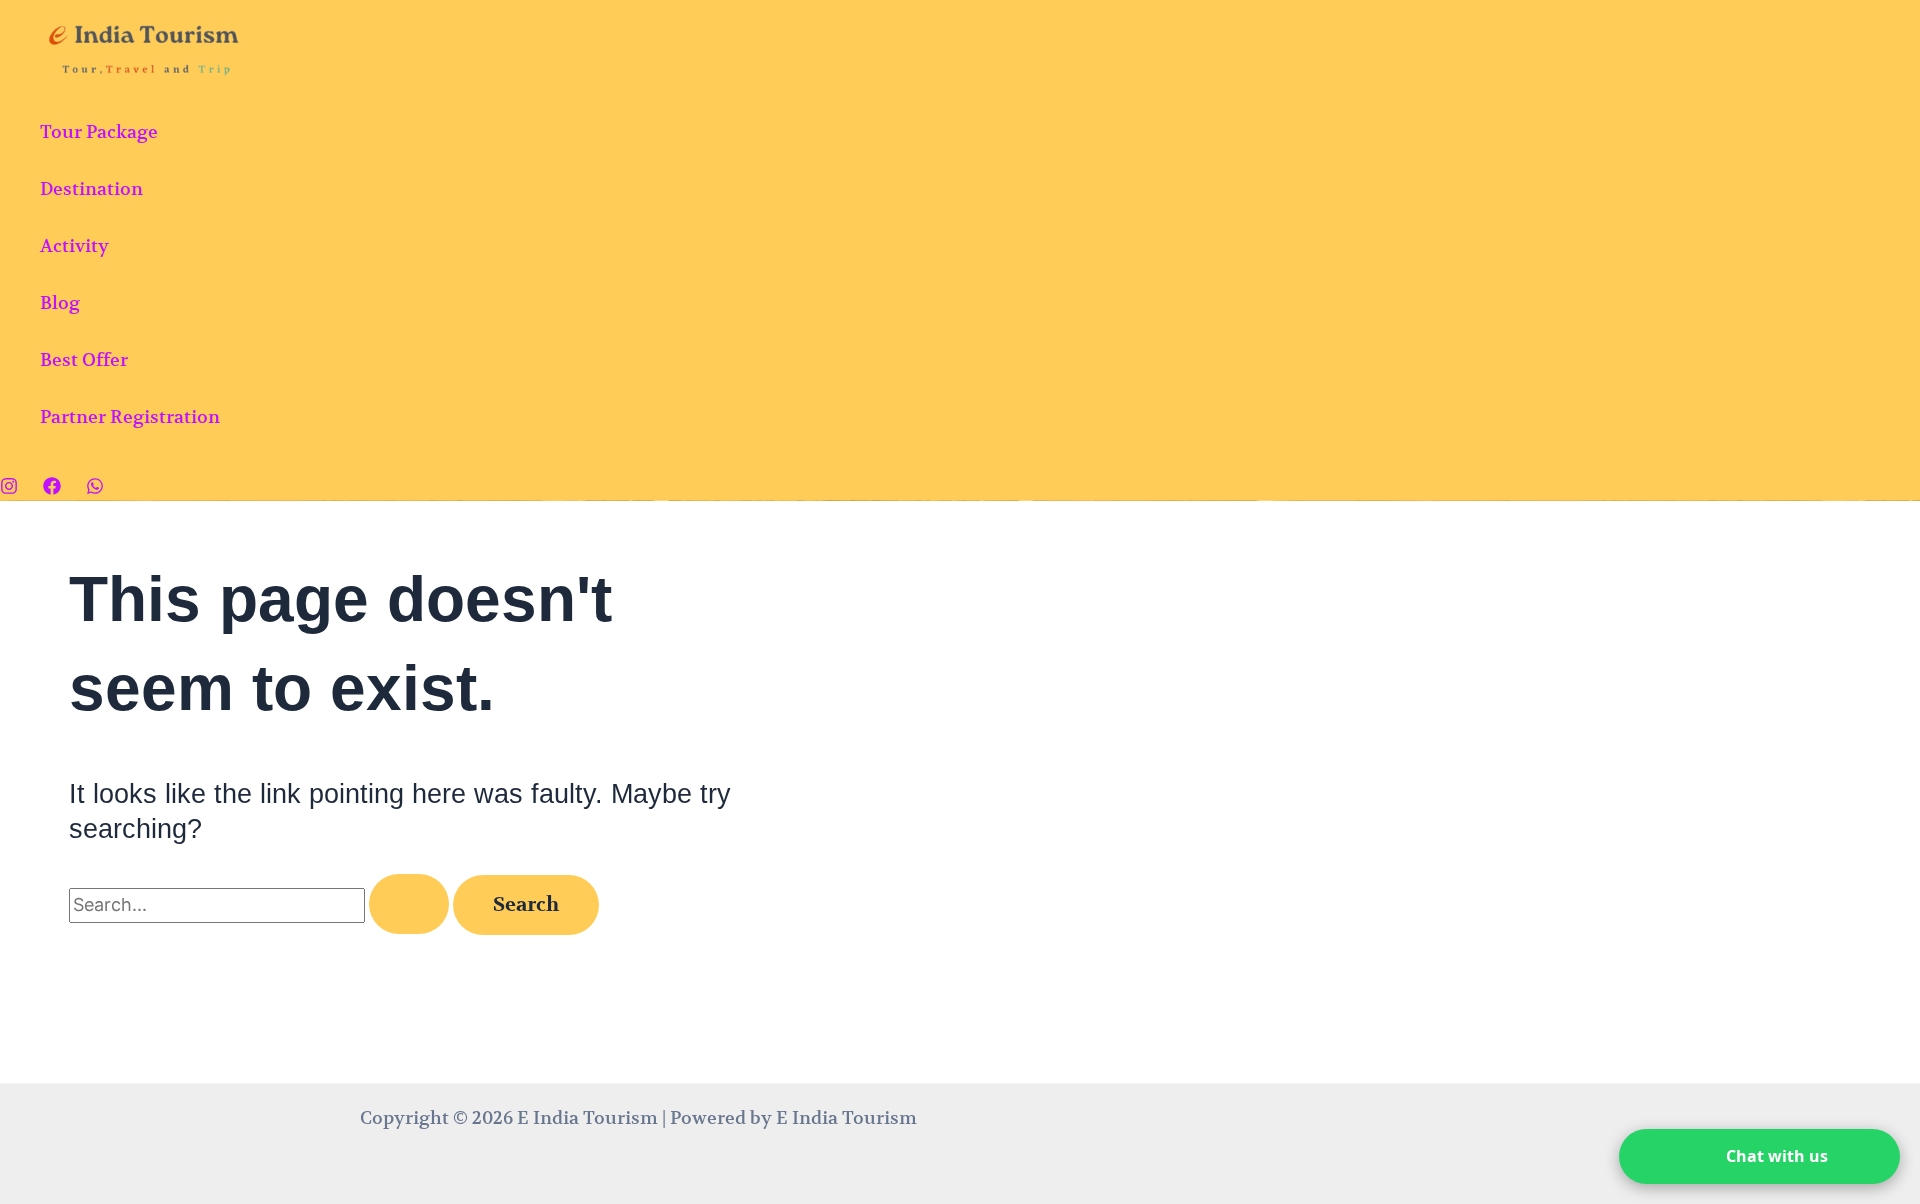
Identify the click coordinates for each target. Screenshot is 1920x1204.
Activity (74, 245)
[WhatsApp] (95, 488)
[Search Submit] (409, 904)
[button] (1759, 1156)
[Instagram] (9, 488)
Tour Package (99, 131)
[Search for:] (261, 904)
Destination (91, 188)
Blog (60, 302)
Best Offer (84, 359)
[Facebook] (52, 488)
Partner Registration (130, 416)
